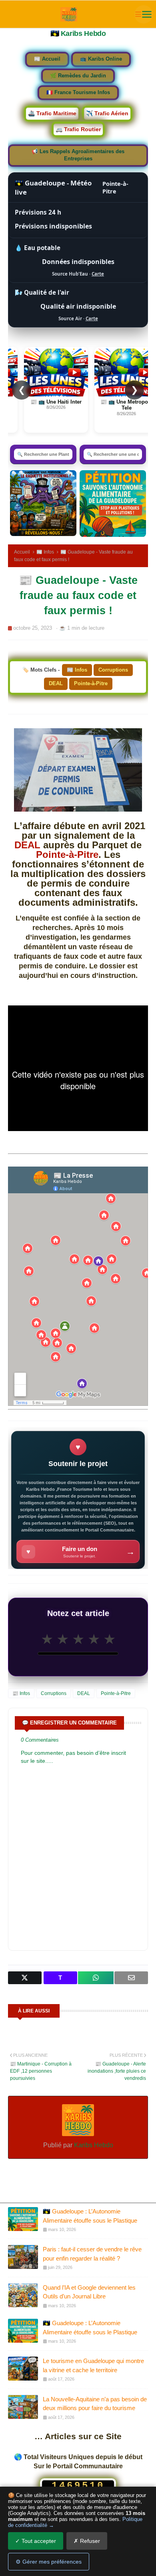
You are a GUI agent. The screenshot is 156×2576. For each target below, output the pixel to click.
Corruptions (113, 670)
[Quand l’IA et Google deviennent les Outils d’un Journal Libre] (23, 2295)
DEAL (56, 683)
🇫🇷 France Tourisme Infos (78, 93)
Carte (98, 274)
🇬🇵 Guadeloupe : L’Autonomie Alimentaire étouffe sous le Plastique (90, 2216)
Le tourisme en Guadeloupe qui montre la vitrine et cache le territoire (93, 2365)
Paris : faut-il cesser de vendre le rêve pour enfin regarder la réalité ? (92, 2254)
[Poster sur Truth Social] (60, 1978)
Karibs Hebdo (93, 2145)
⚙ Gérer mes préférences (49, 2562)
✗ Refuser (87, 2541)
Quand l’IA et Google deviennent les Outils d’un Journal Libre (89, 2292)
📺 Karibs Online (101, 59)
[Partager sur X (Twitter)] (25, 1978)
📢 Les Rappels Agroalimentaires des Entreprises (78, 155)
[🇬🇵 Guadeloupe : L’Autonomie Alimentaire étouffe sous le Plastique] (23, 2219)
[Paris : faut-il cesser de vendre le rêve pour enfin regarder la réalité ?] (23, 2257)
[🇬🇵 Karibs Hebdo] (69, 14)
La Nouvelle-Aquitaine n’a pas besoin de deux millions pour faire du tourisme (95, 2404)
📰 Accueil (47, 59)
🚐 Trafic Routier (78, 129)
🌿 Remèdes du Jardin (78, 76)
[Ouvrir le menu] (144, 14)
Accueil (22, 552)
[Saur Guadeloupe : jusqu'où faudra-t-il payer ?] (43, 503)
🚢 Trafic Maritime (52, 113)
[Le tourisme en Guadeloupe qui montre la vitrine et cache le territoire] (23, 2369)
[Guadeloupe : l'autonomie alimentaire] (113, 504)
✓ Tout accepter (36, 2541)
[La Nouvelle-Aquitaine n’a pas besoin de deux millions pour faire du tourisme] (23, 2407)
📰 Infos (45, 552)
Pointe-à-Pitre (91, 683)
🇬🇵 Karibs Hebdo (78, 34)
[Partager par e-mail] (131, 1978)
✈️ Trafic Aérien (107, 113)
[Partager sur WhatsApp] (96, 1978)
